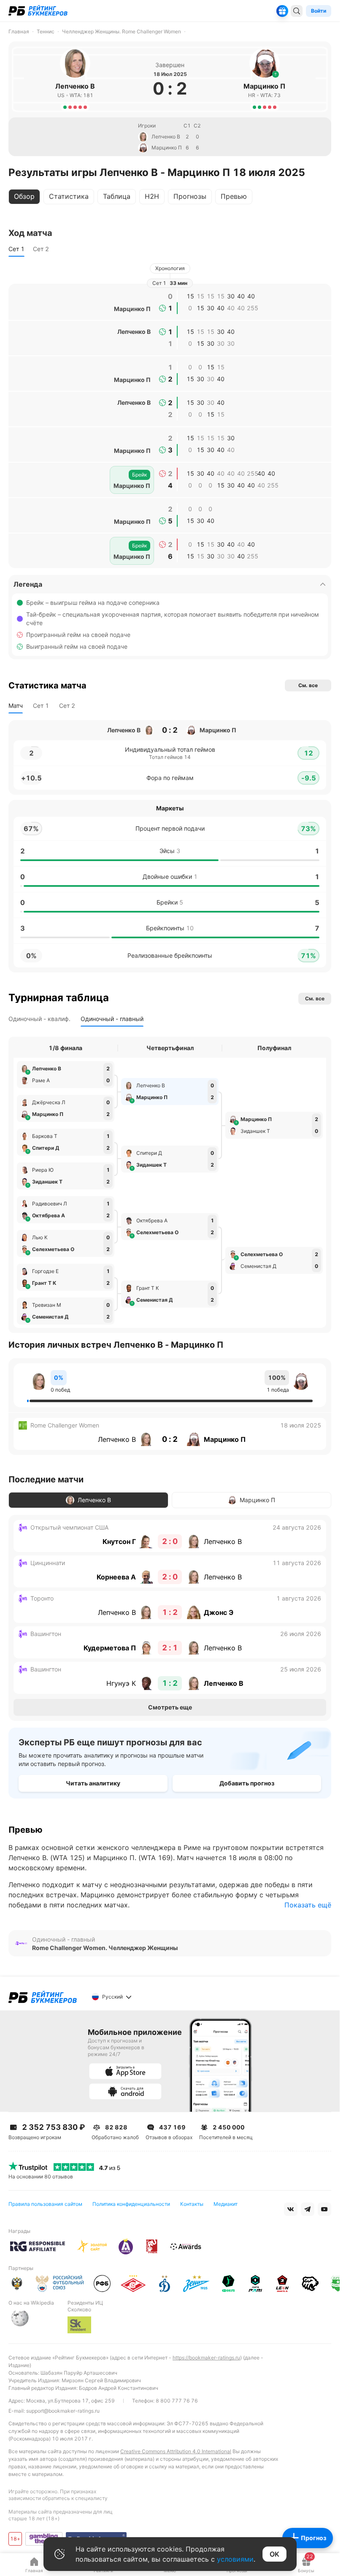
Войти (319, 11)
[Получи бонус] (282, 11)
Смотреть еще (170, 1707)
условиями (235, 2559)
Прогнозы (190, 196)
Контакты (192, 2204)
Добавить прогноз (247, 1783)
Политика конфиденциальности (131, 2204)
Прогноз (314, 2538)
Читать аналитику (93, 1783)
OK (274, 2554)
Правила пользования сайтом (45, 2204)
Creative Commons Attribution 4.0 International (176, 2451)
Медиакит (226, 2204)
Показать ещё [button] (308, 1905)
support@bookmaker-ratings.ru (63, 2411)
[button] (276, 74)
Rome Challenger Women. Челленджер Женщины (105, 1948)
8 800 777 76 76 (177, 2401)
